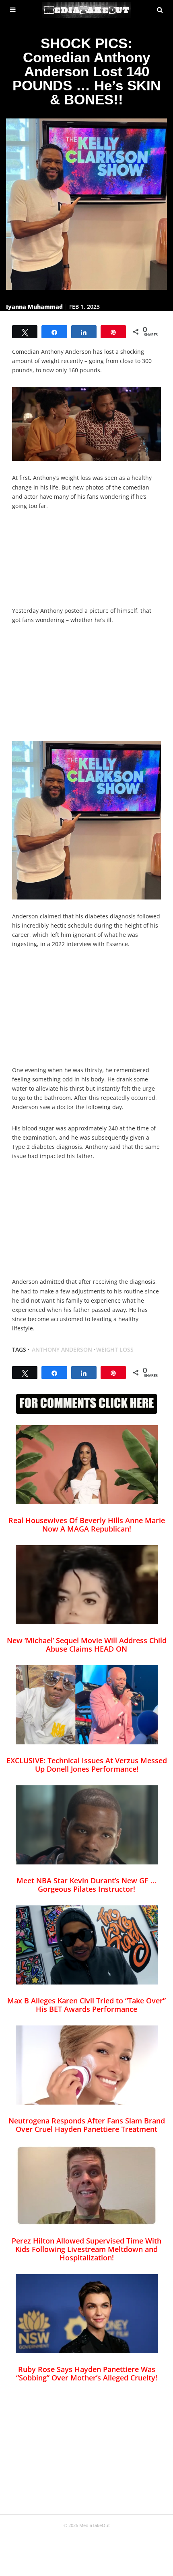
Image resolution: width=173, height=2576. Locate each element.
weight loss (115, 1349)
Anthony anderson (62, 1349)
